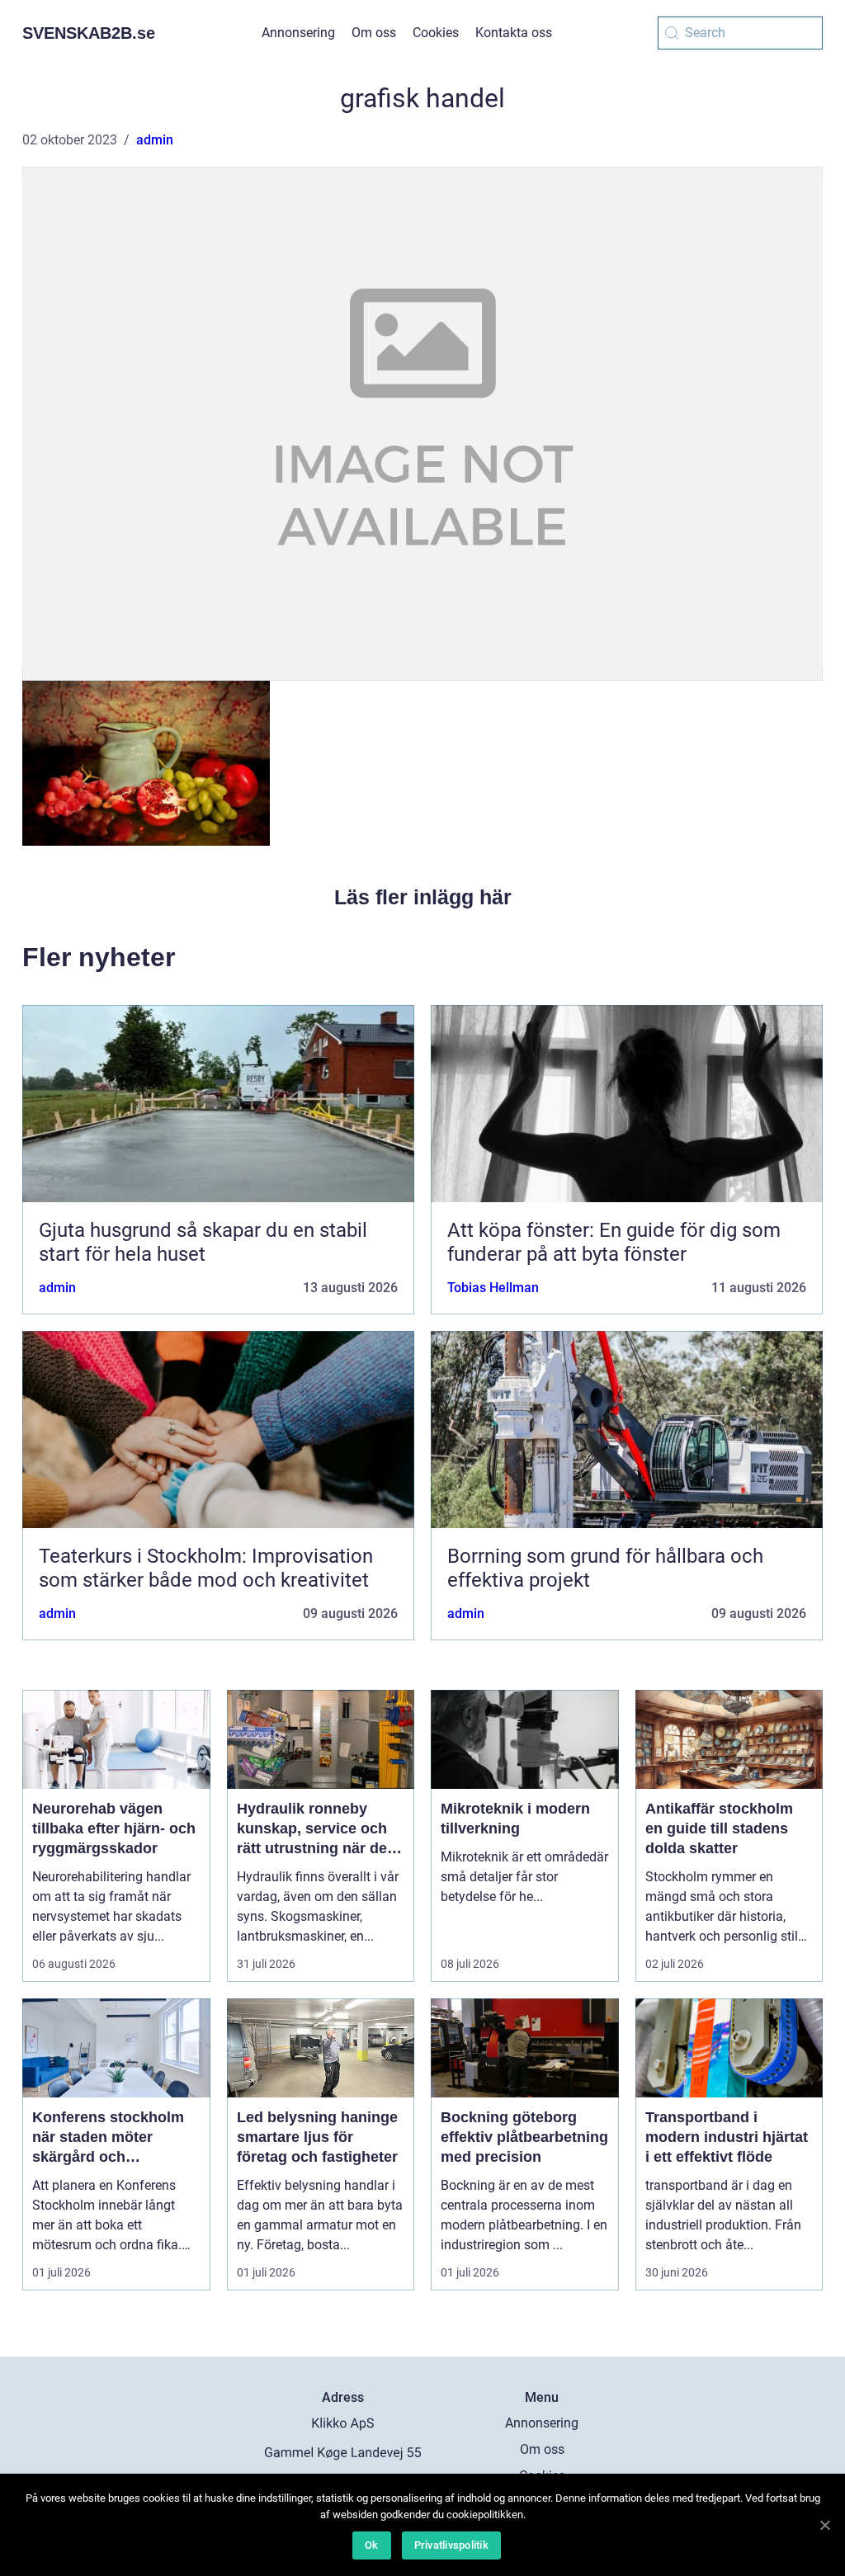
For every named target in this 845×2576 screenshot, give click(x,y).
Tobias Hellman (493, 1288)
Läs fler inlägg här (423, 897)
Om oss (374, 33)
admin (155, 140)
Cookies (436, 33)
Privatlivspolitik (451, 2545)
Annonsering (298, 33)
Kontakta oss (514, 33)
